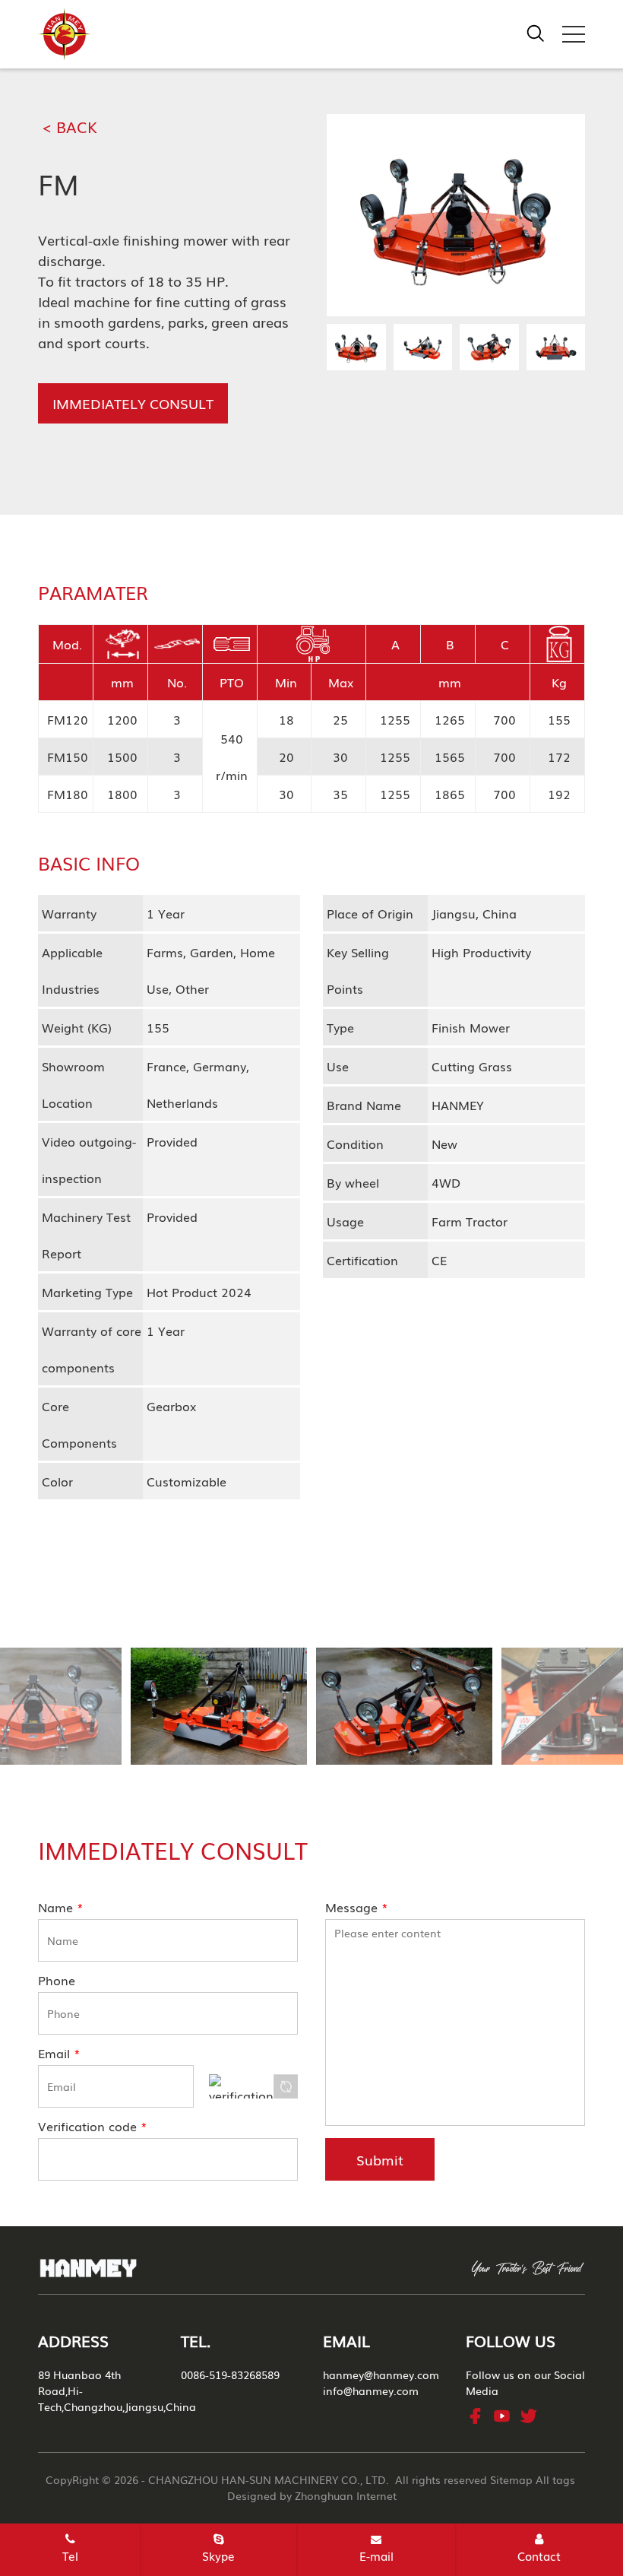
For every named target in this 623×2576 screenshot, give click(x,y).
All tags (555, 2479)
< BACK (70, 126)
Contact (539, 2555)
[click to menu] (574, 34)
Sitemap (511, 2479)
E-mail (376, 2555)
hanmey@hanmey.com (381, 2375)
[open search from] (536, 31)
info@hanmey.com (371, 2390)
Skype (218, 2555)
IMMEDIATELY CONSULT (133, 403)
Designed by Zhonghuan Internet (312, 2495)
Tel (70, 2555)
